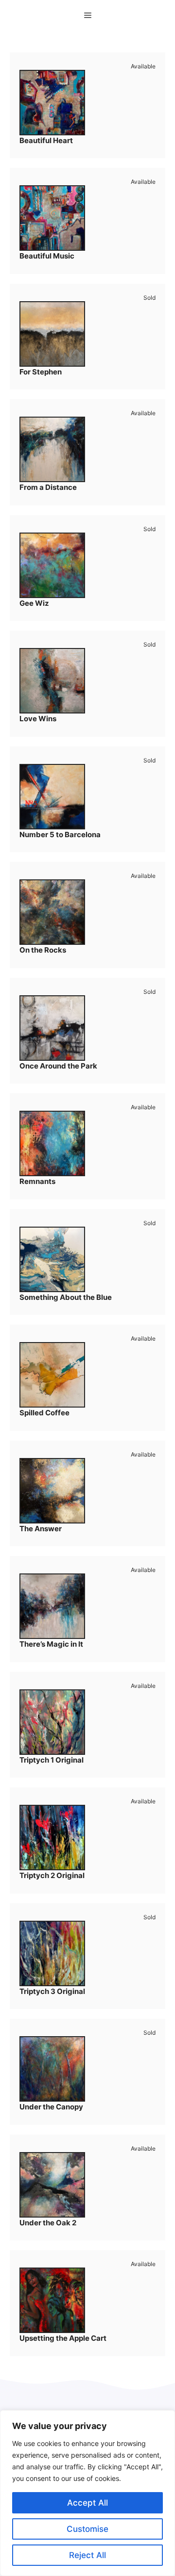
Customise (87, 2529)
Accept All (87, 2503)
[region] (87, 2493)
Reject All (87, 2555)
